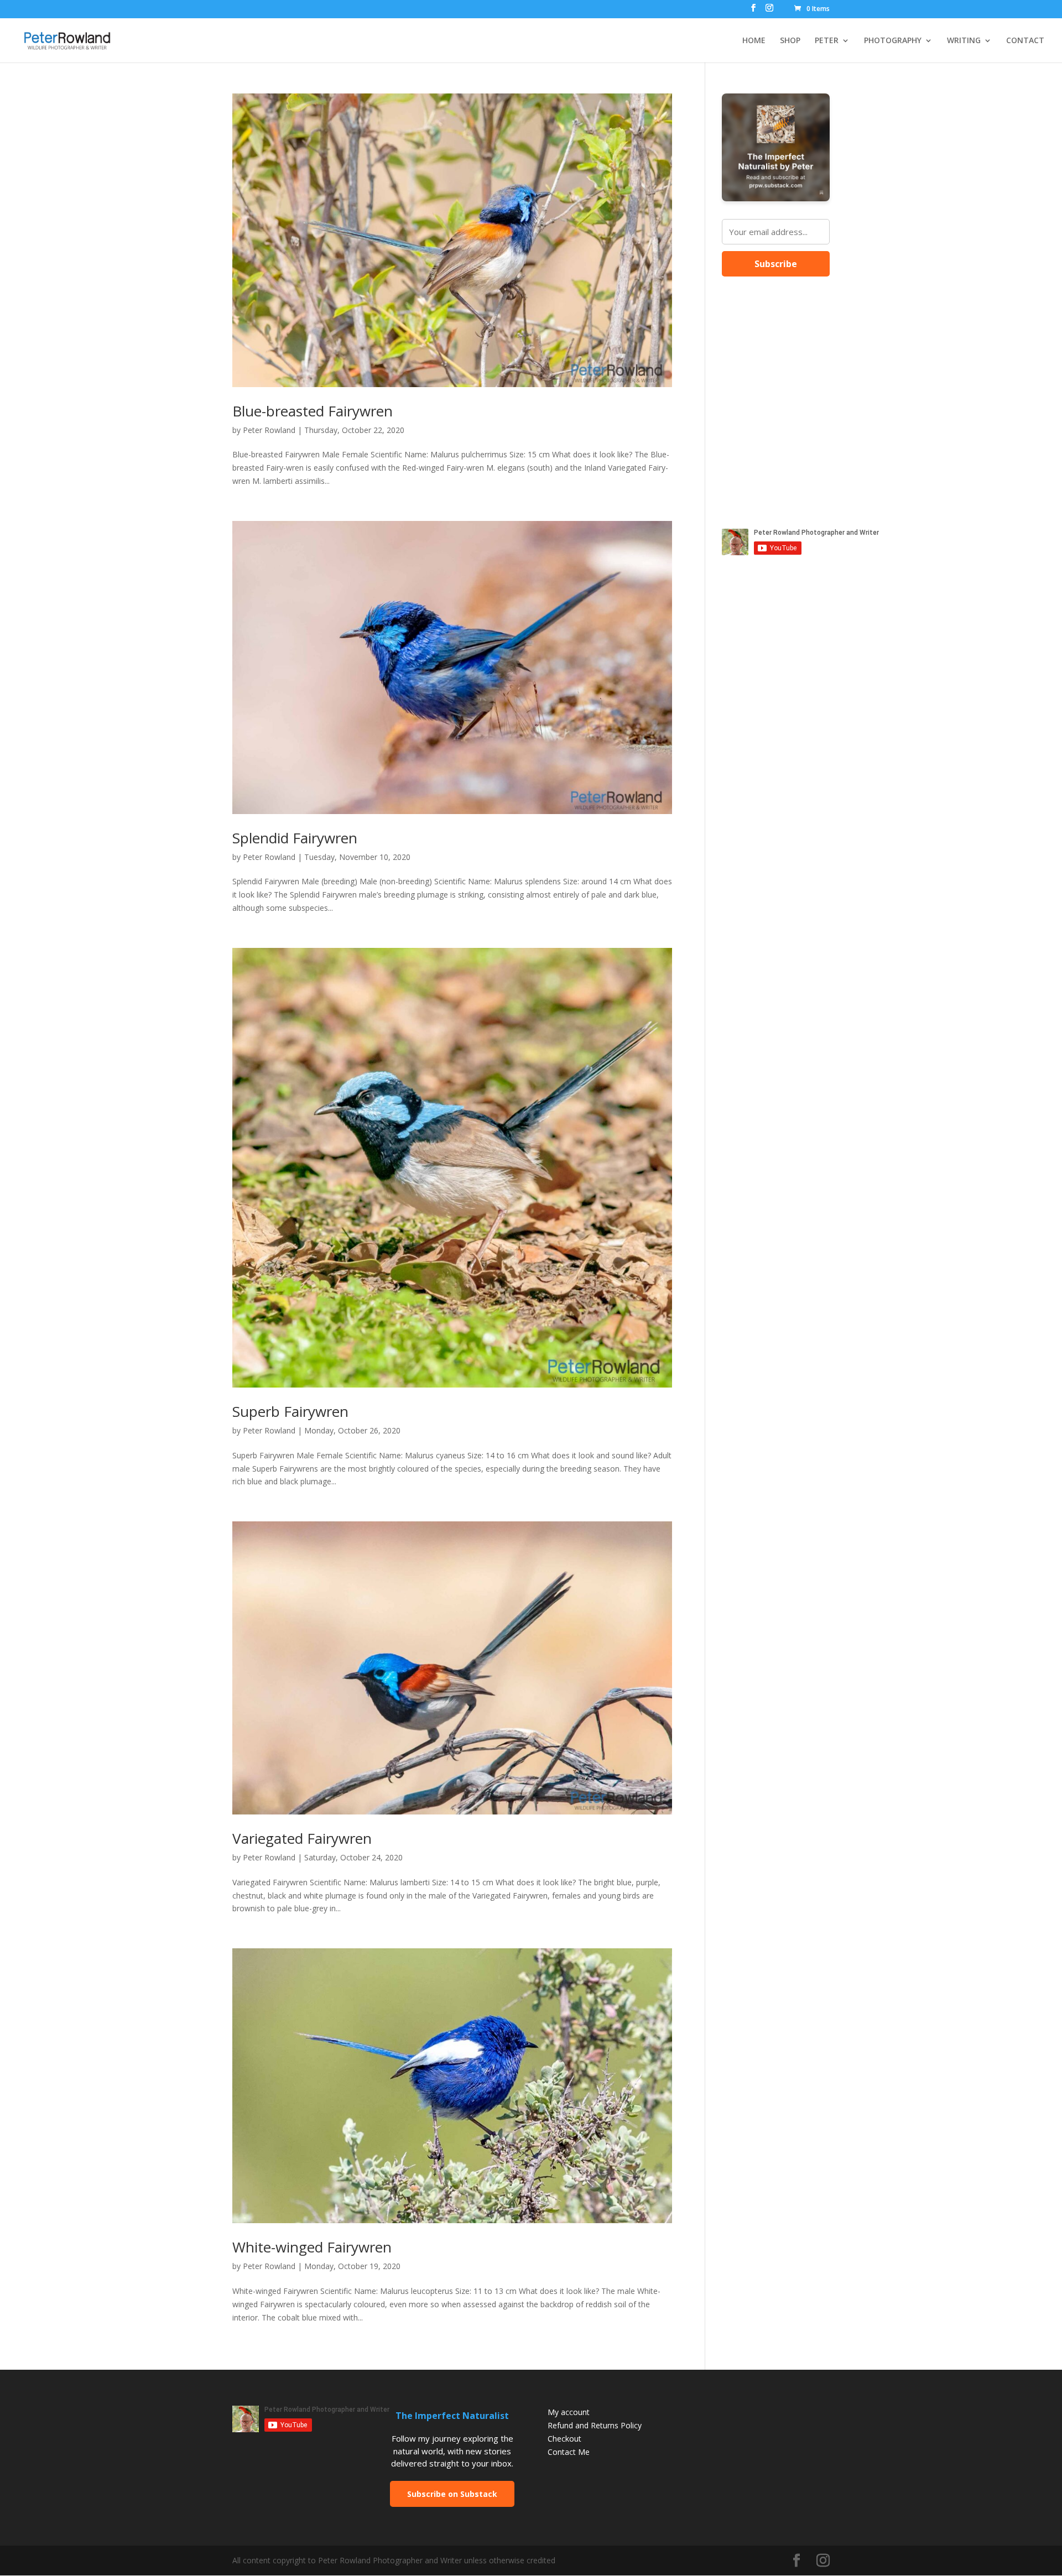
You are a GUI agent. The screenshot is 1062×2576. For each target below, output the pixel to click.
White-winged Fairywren (312, 2247)
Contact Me (569, 2452)
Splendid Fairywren (295, 838)
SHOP (790, 41)
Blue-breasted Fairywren (313, 411)
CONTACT (1025, 41)
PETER (827, 41)
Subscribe (776, 264)
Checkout (564, 2439)
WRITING (964, 41)
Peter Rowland (269, 430)
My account (569, 2412)
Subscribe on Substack (452, 2494)
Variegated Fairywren (302, 1838)
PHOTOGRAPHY (893, 41)
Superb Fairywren (290, 1411)
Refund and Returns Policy (595, 2425)
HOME (754, 41)
